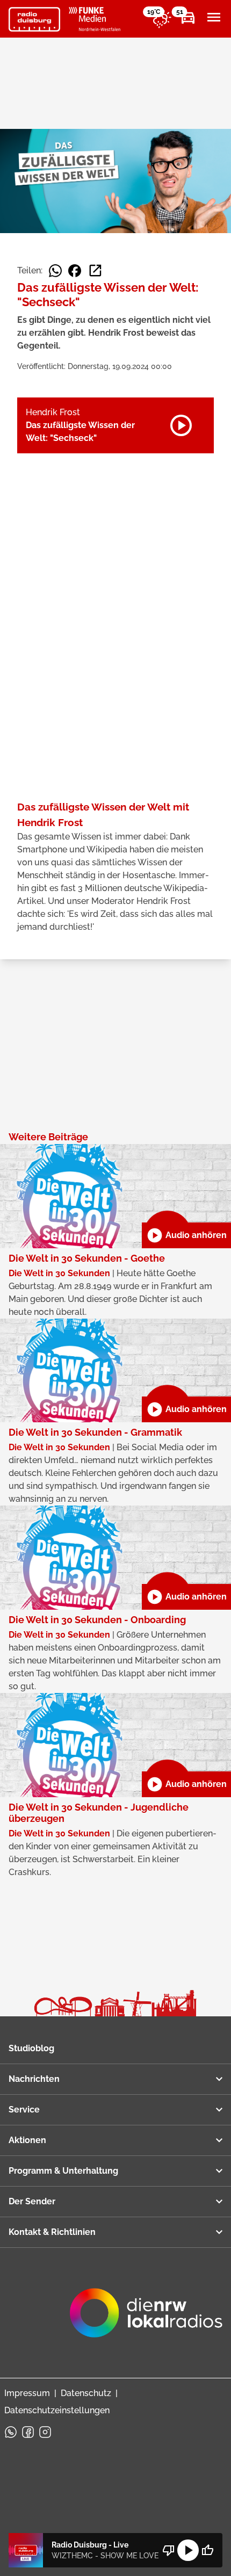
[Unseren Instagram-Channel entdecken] (45, 2432)
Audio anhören (186, 1235)
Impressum (27, 2393)
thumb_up (207, 2550)
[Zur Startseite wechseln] (34, 19)
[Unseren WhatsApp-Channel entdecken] (11, 2432)
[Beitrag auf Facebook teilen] (75, 271)
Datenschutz (86, 2393)
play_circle (188, 2550)
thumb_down (169, 2550)
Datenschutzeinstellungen (57, 2410)
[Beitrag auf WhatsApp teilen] (55, 271)
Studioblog (31, 2048)
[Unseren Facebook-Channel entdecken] (28, 2432)
